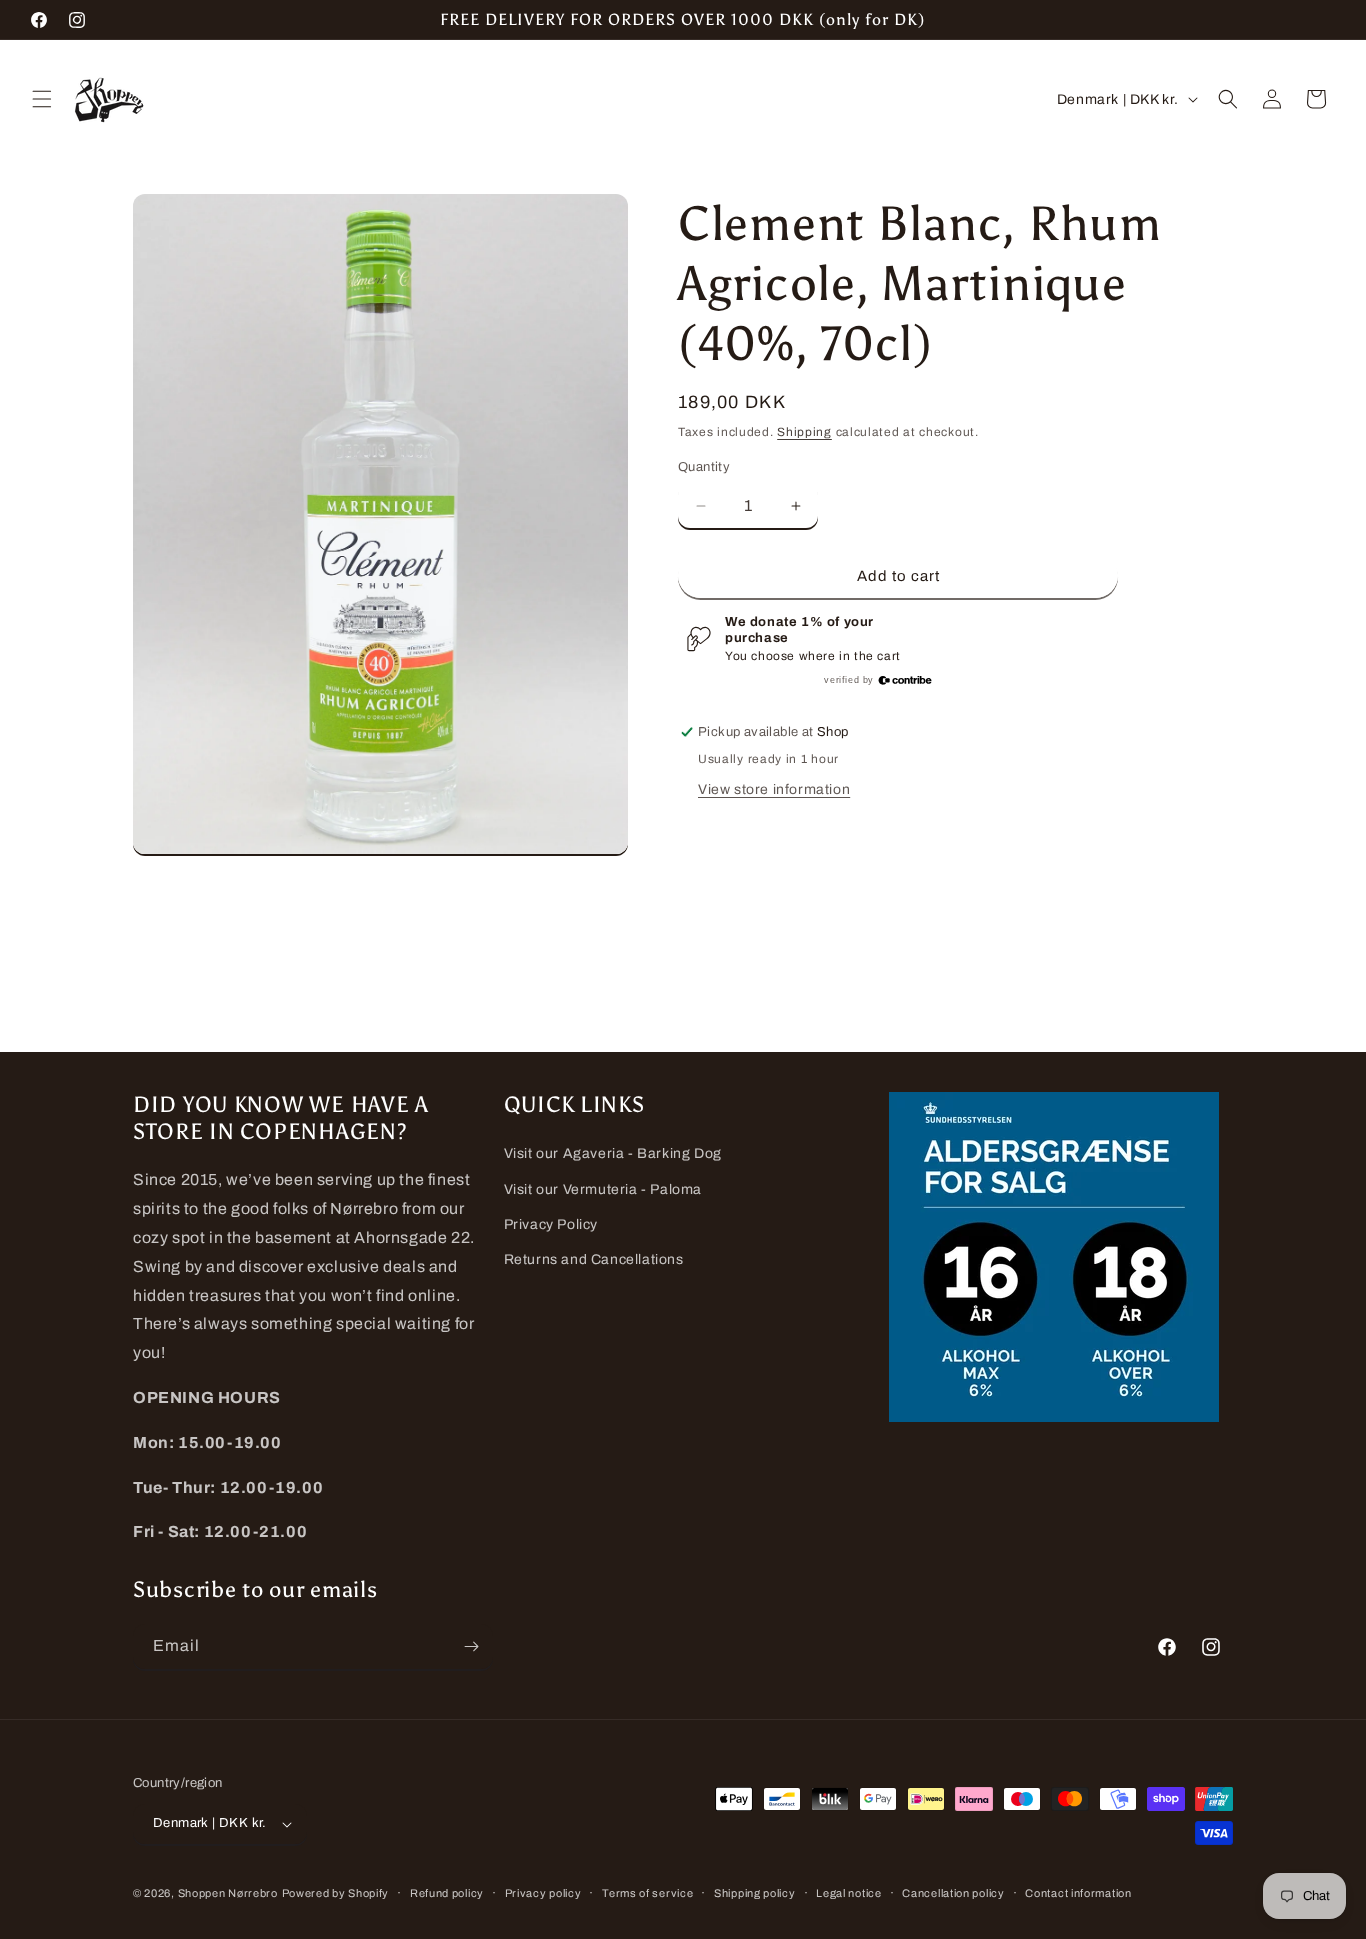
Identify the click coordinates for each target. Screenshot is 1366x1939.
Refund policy (447, 1893)
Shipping (804, 432)
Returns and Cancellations (594, 1259)
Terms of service (647, 1893)
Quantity (704, 467)
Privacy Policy (551, 1224)
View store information (774, 789)
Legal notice (848, 1893)
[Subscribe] (471, 1646)
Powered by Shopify (336, 1893)
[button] (42, 99)
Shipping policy (755, 1893)
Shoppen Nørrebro (228, 1893)
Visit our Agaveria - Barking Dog (613, 1153)
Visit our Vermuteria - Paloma (603, 1189)
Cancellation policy (953, 1893)
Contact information (1078, 1893)
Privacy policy (543, 1893)
